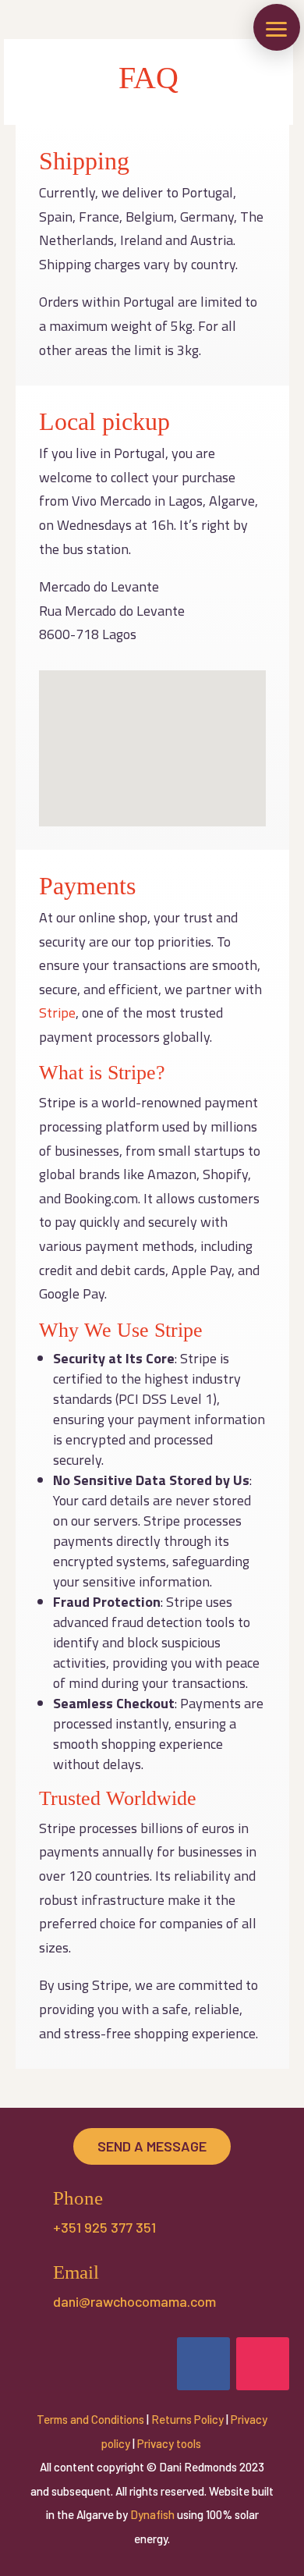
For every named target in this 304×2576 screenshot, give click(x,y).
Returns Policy (187, 2419)
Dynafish (152, 2514)
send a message (152, 2146)
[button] (277, 27)
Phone (78, 2198)
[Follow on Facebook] (203, 2364)
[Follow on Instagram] (263, 2364)
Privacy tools (170, 2443)
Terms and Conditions (90, 2419)
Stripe (57, 1013)
